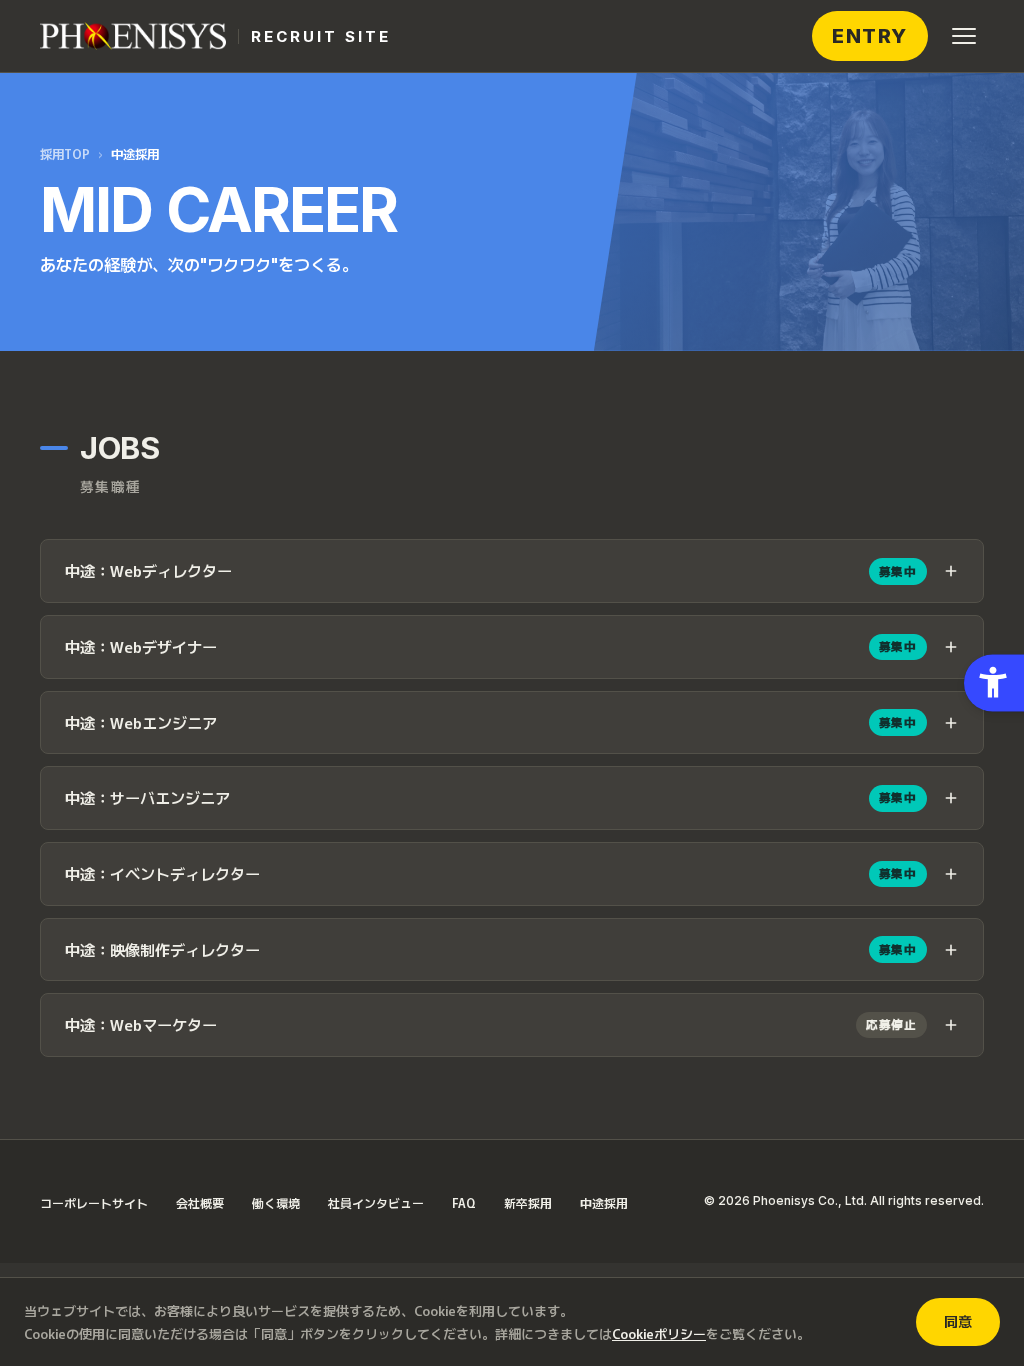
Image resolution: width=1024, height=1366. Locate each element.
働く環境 (276, 1202)
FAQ (464, 1202)
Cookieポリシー (659, 1333)
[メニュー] (964, 36)
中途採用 (604, 1202)
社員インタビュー (376, 1202)
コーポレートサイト (94, 1202)
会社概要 (200, 1202)
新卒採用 (528, 1202)
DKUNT (872, 36)
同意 (958, 1321)
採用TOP (65, 154)
